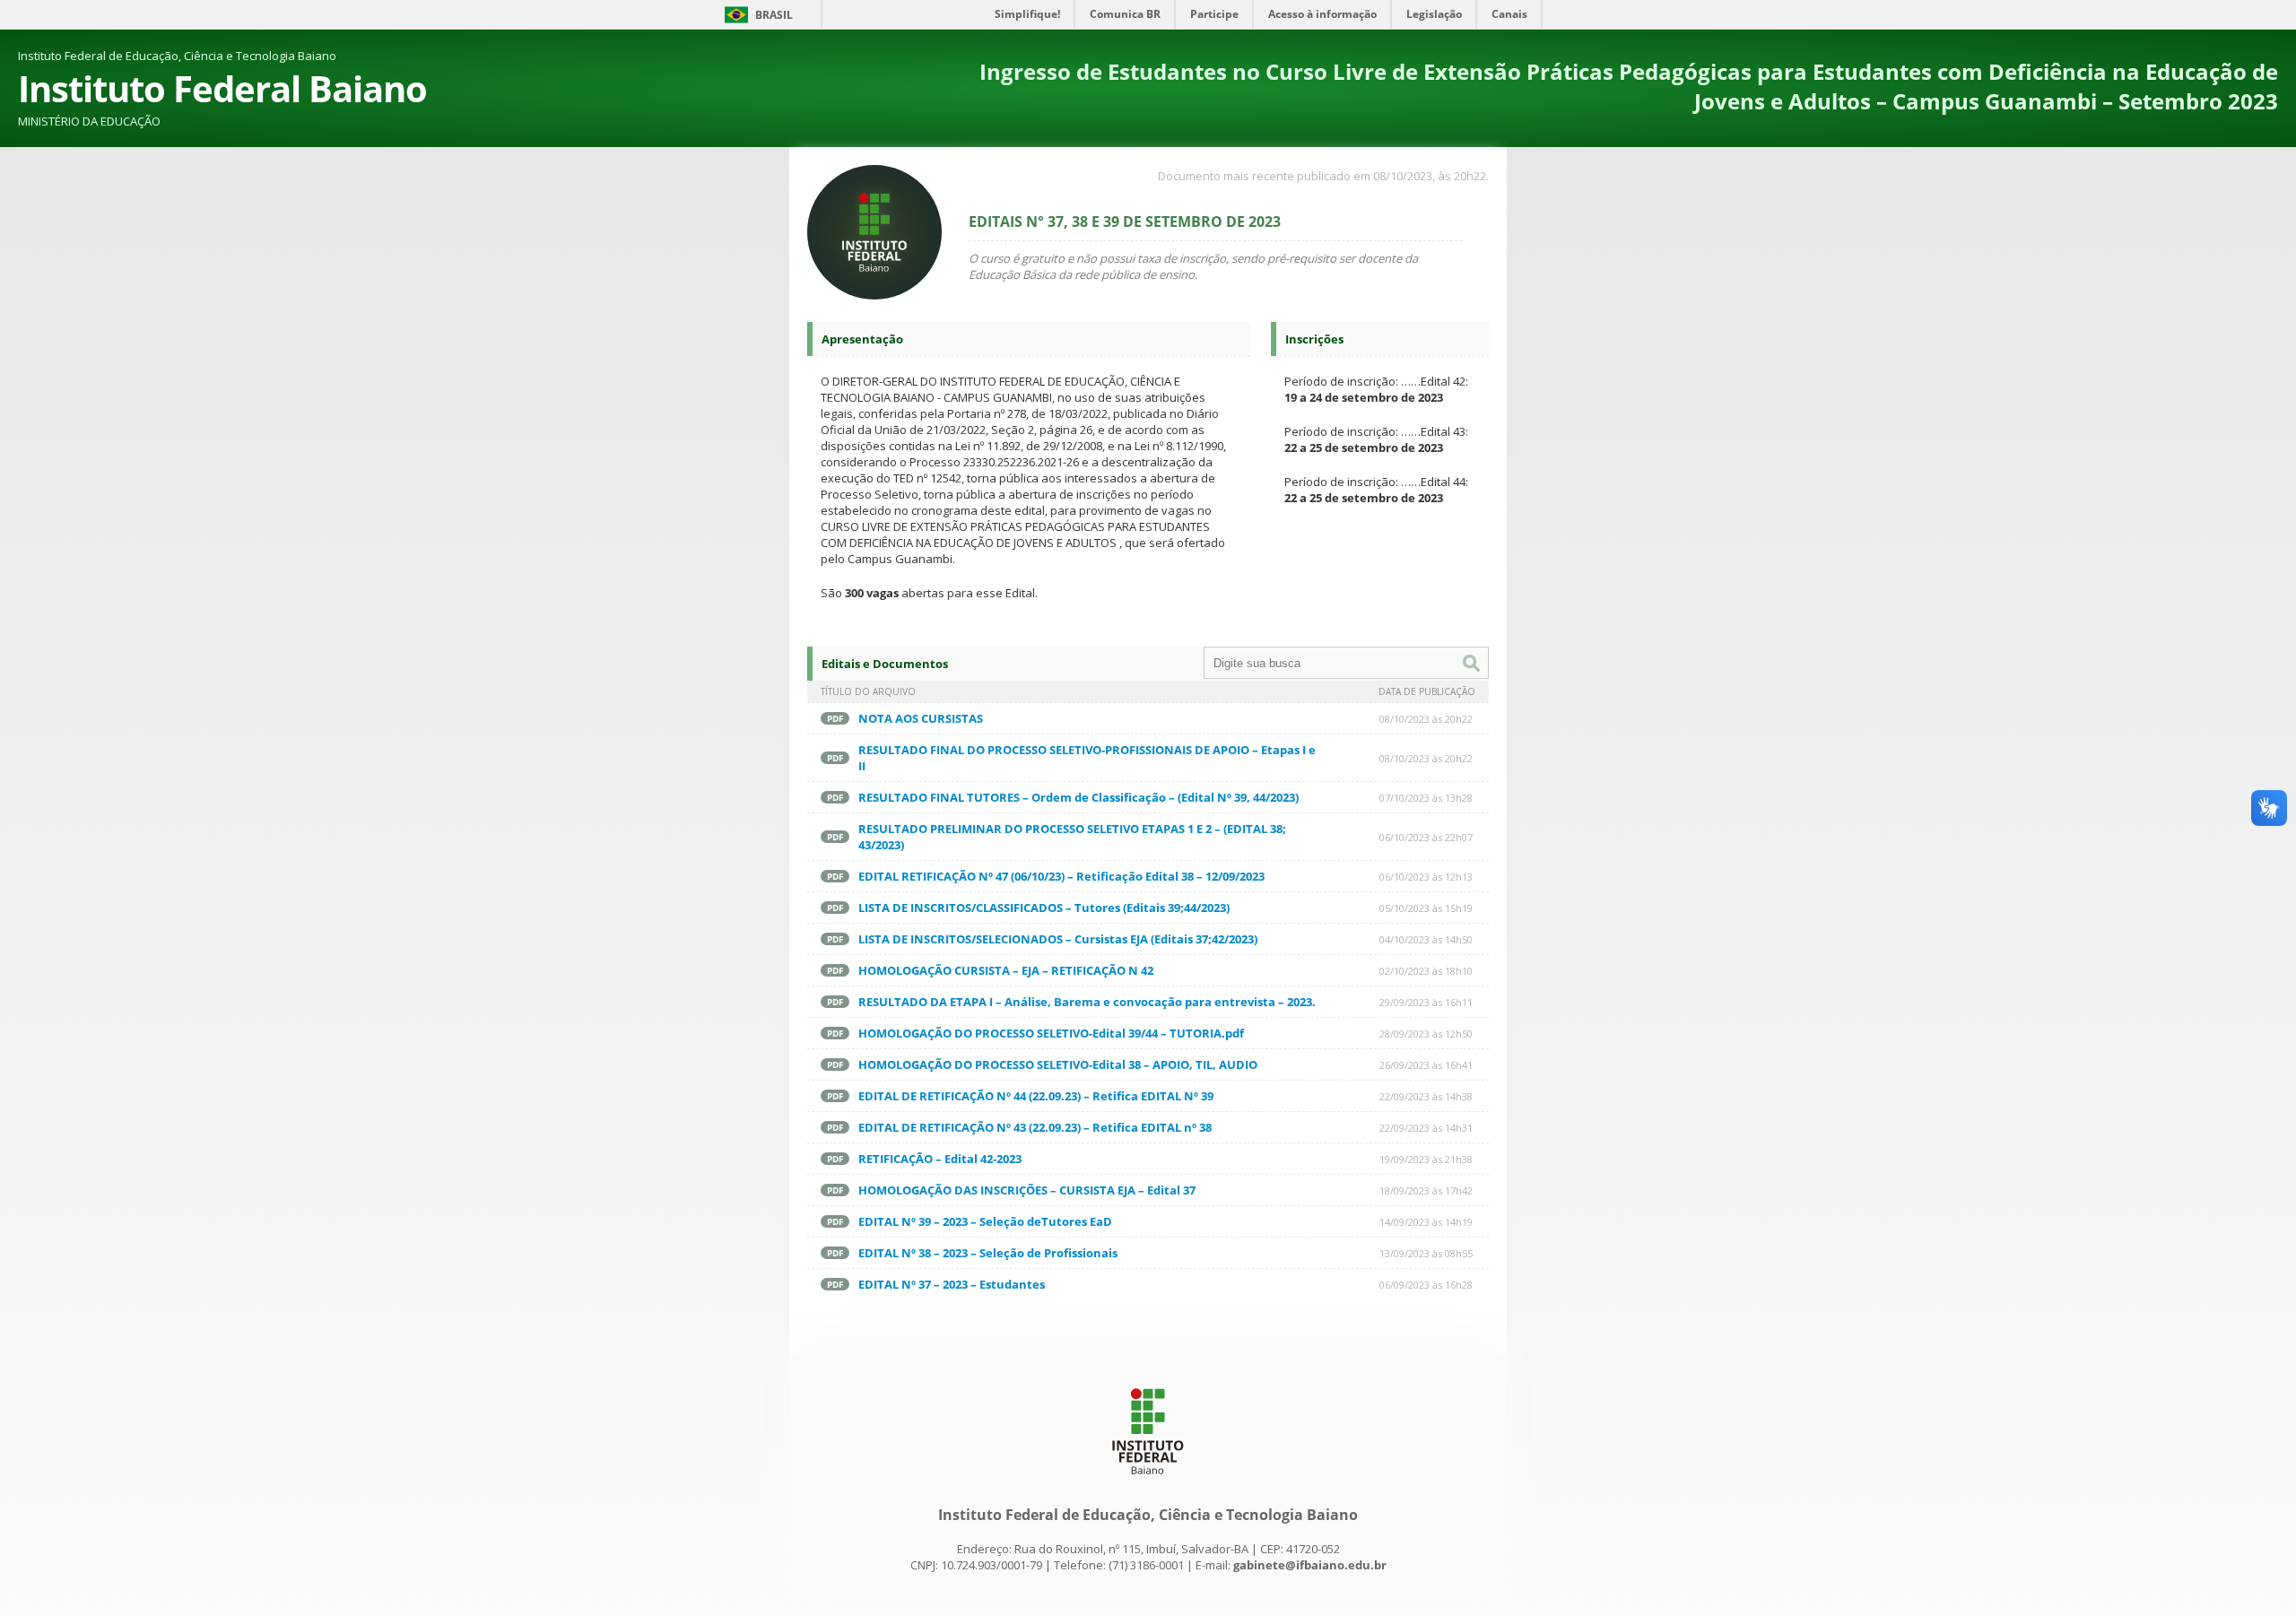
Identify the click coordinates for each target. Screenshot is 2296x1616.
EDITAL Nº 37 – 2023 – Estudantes (952, 1284)
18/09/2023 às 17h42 (1426, 1190)
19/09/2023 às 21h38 (1426, 1159)
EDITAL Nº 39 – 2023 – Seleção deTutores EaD (985, 1221)
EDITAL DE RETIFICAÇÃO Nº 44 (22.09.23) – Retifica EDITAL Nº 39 (1036, 1096)
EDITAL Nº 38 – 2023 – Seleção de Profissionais (988, 1253)
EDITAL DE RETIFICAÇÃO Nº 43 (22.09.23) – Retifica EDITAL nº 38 (1035, 1127)
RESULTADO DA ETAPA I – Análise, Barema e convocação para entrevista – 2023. (1087, 1002)
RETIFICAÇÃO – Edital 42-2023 (940, 1159)
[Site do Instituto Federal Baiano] (1148, 1479)
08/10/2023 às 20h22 (1426, 719)
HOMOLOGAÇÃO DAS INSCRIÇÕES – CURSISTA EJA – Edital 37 (1027, 1190)
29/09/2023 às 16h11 (1426, 1002)
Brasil (774, 15)
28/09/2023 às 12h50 (1426, 1034)
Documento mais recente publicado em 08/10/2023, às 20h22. (1323, 176)
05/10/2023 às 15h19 (1426, 908)
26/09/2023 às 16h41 (1426, 1065)
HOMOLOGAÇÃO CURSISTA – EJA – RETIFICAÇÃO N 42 (1006, 970)
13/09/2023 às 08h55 (1426, 1253)
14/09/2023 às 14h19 (1426, 1222)
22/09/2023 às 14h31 (1426, 1128)
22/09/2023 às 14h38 (1426, 1096)
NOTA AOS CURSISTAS (921, 718)
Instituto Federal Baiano (222, 88)
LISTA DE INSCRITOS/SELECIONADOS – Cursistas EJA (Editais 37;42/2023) (1058, 939)
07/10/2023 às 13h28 (1426, 798)
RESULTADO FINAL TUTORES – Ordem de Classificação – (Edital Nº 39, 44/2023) (1078, 797)
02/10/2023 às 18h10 (1426, 971)
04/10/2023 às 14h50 (1426, 939)
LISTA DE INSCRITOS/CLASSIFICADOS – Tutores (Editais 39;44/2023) (1044, 908)
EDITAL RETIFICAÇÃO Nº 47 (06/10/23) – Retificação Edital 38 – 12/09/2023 (1061, 876)
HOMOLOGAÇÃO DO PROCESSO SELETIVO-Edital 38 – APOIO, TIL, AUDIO (1058, 1064)
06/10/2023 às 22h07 (1426, 837)
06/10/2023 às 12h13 (1426, 877)
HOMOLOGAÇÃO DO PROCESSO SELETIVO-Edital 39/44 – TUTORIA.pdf (1051, 1033)
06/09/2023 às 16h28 (1426, 1285)
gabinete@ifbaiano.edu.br (1310, 1565)
